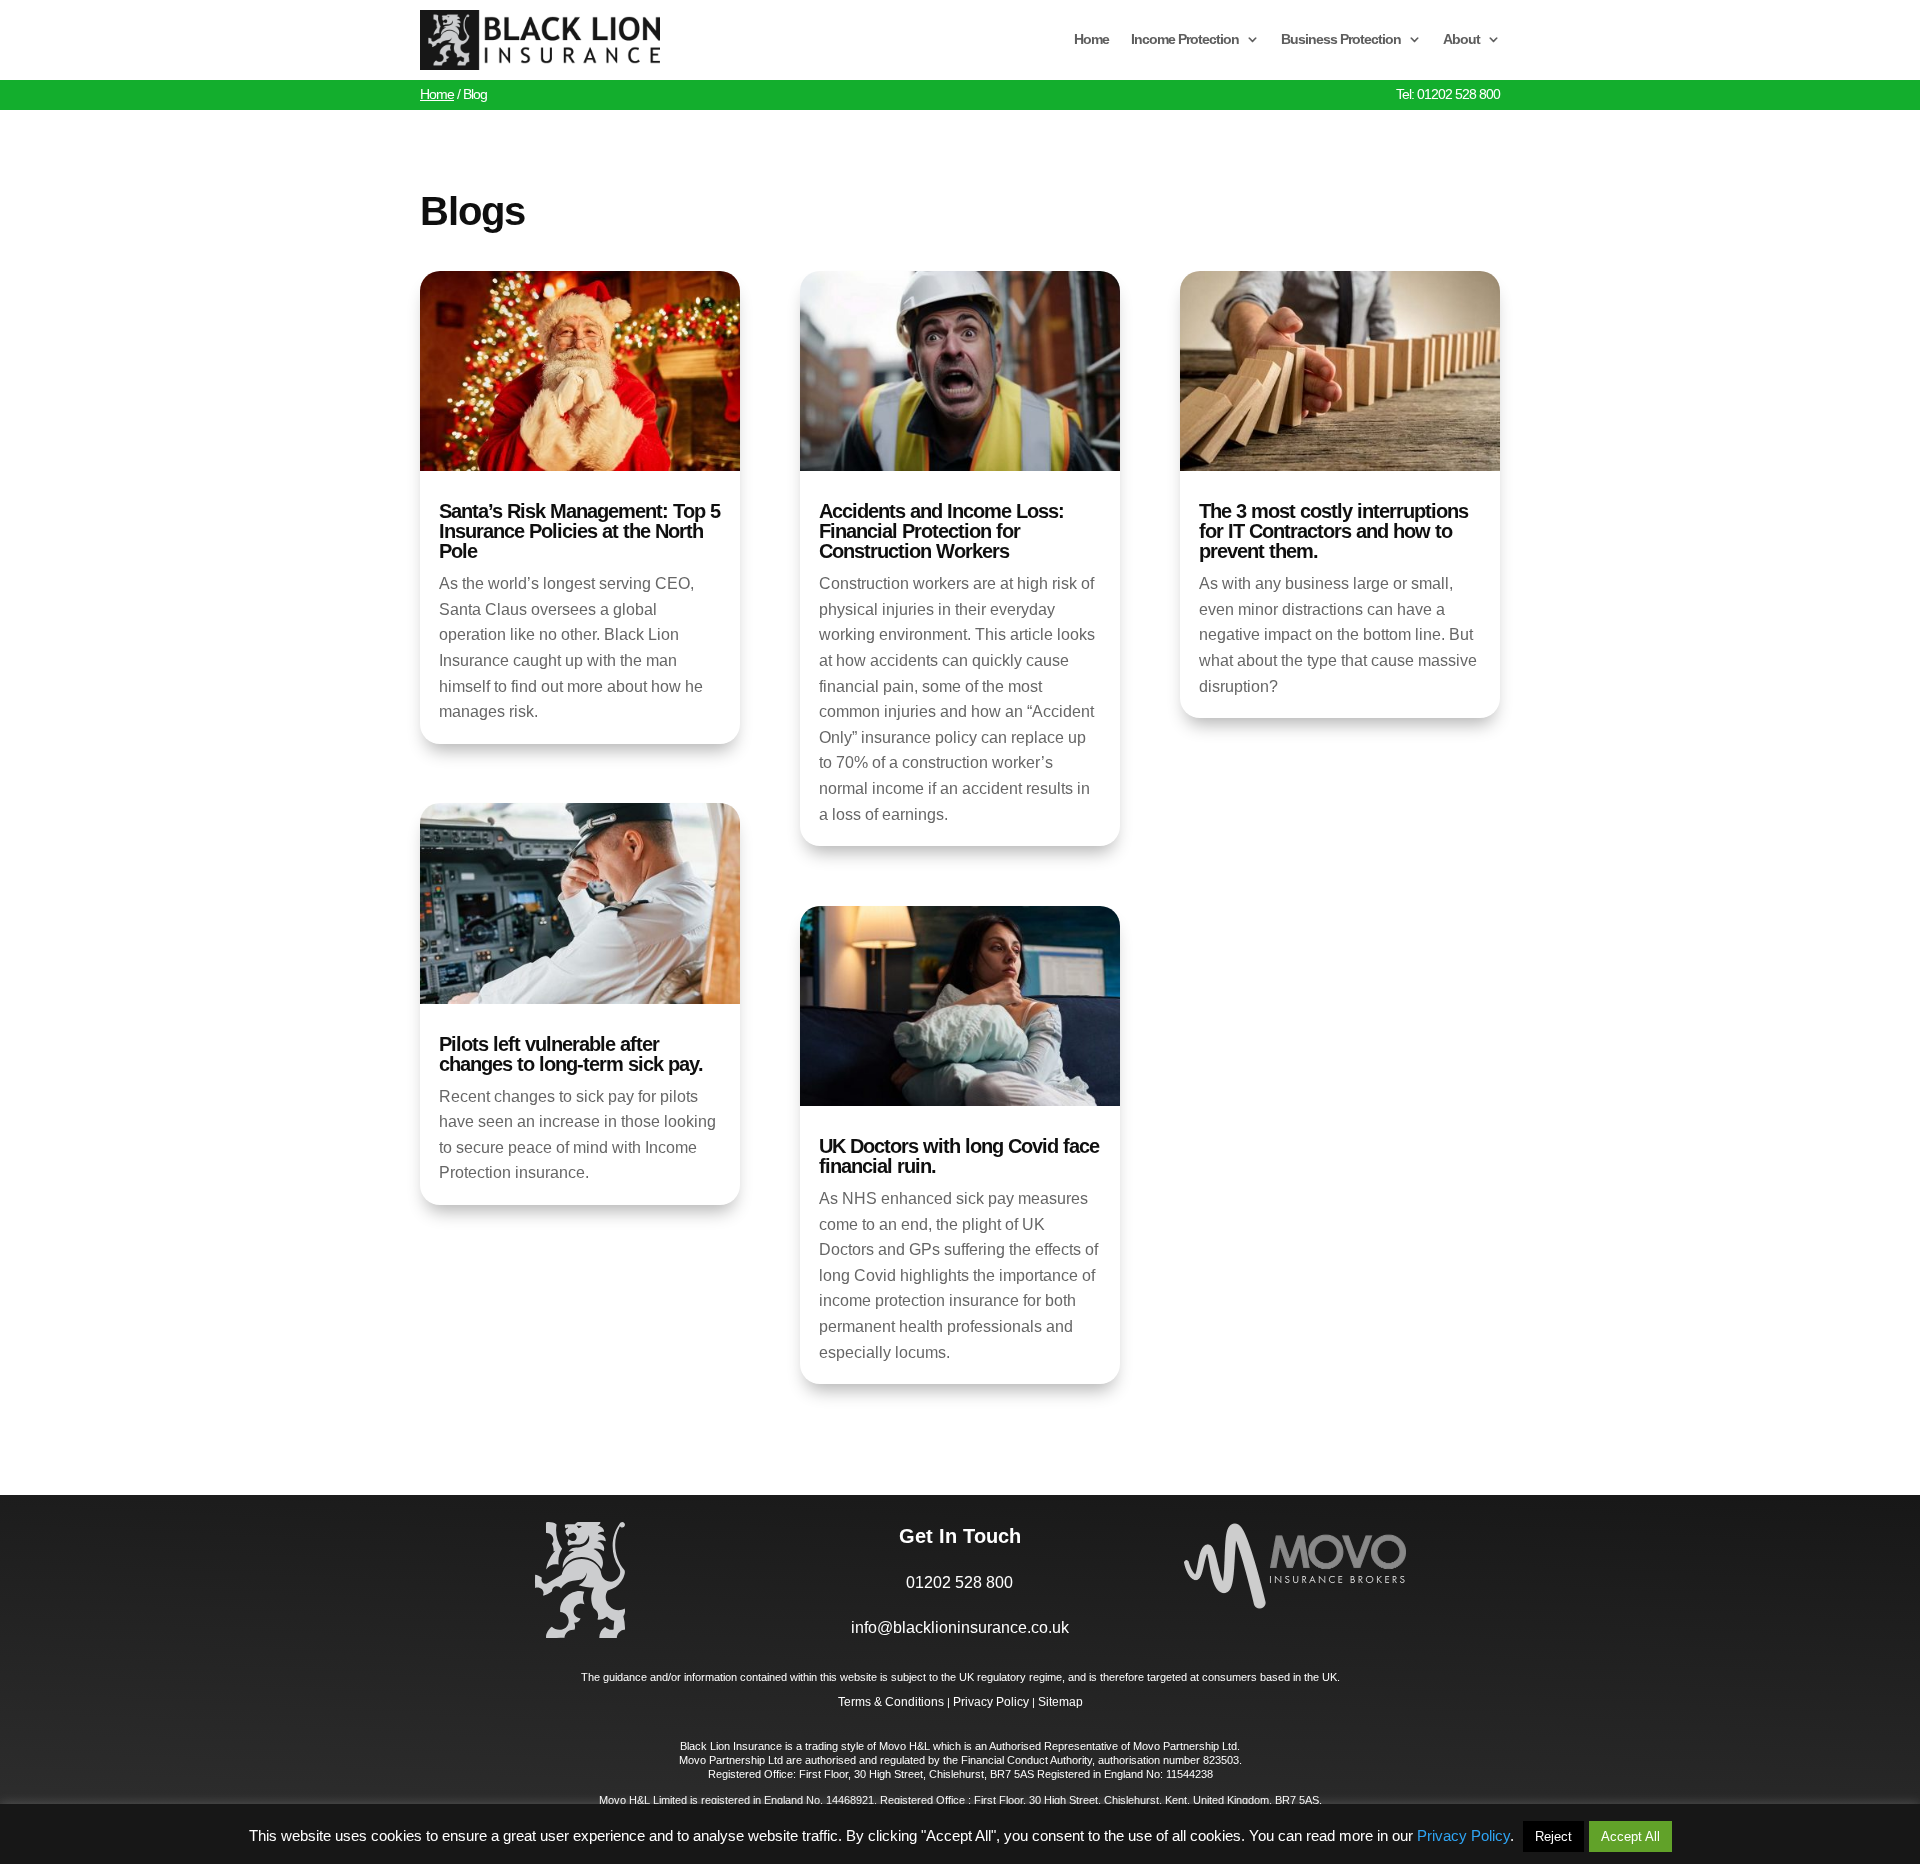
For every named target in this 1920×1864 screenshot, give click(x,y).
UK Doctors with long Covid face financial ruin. (959, 1156)
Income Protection (1185, 39)
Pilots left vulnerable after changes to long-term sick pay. (571, 1054)
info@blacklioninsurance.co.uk (960, 1627)
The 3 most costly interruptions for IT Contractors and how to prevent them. (1333, 531)
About (1461, 39)
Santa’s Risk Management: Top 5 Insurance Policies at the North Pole (579, 531)
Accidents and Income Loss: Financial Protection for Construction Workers (941, 531)
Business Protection (1341, 39)
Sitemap (1060, 1702)
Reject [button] (1553, 1836)
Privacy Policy (991, 1702)
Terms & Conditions (891, 1702)
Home (1091, 39)
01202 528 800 (959, 1582)
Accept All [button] (1630, 1836)
